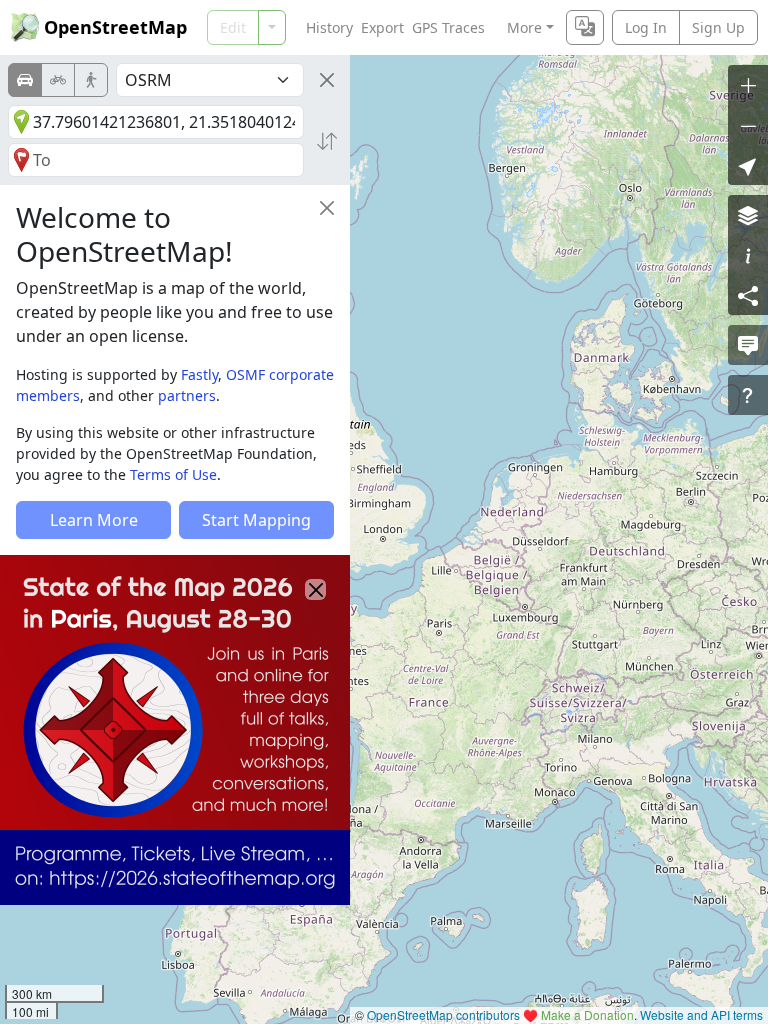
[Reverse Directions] (327, 141)
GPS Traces (448, 27)
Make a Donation (587, 1014)
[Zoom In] (748, 85)
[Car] (25, 80)
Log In (646, 27)
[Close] (327, 80)
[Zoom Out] (748, 125)
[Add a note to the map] (748, 345)
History (329, 27)
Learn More (94, 520)
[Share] (748, 295)
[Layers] (748, 215)
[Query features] (748, 395)
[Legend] (748, 255)
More (524, 27)
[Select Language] (585, 27)
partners (187, 395)
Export (382, 27)
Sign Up (718, 27)
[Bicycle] (58, 80)
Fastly (199, 374)
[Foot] (91, 80)
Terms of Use (173, 474)
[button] (748, 165)
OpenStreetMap (115, 27)
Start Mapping (256, 520)
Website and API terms (701, 1014)
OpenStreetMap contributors (443, 1014)
